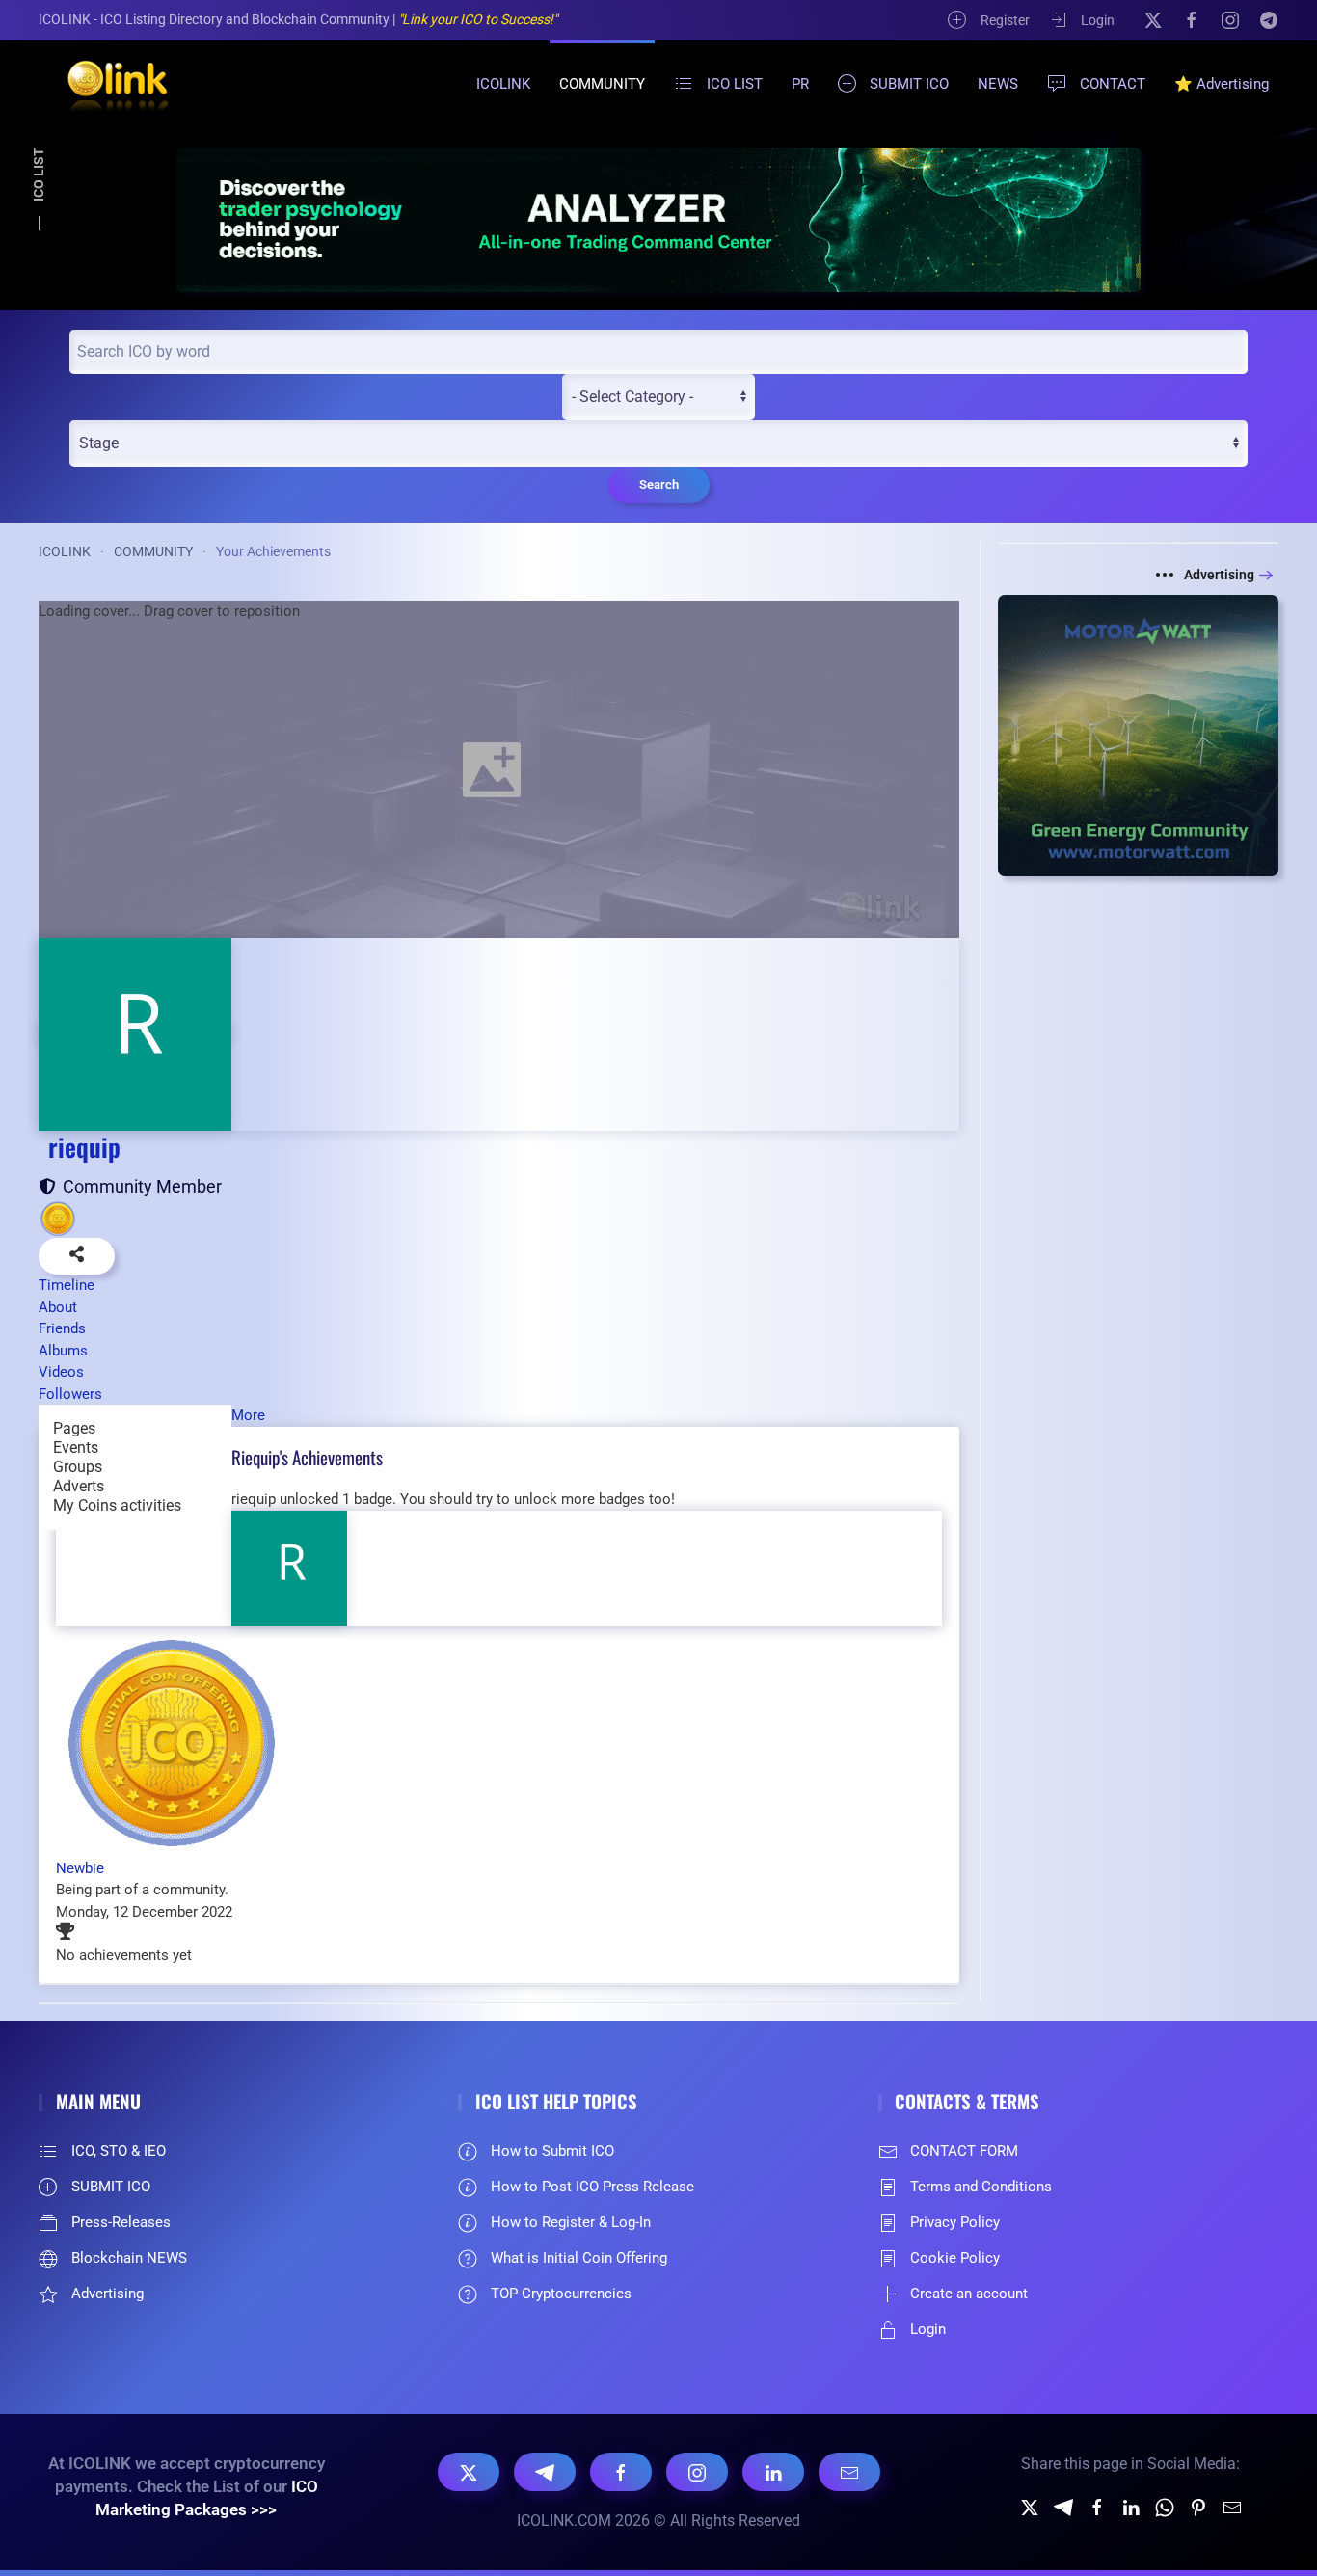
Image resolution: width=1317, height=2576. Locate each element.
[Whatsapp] (1165, 2506)
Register (1005, 20)
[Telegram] (1269, 19)
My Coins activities (117, 1505)
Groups (78, 1467)
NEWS (998, 84)
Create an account (969, 2294)
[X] (1153, 19)
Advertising (1219, 575)
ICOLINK (503, 84)
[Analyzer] (658, 219)
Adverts (79, 1486)
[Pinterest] (1198, 2506)
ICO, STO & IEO (119, 2151)
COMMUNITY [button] (602, 84)
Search (659, 484)
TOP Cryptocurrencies (561, 2294)
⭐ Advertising (1222, 84)
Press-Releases (121, 2222)
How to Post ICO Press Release (592, 2187)
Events (76, 1448)
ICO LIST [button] (735, 84)
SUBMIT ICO (909, 84)
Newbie (80, 1868)
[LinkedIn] (773, 2472)
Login (1098, 20)
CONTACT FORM (964, 2151)
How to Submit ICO (552, 2151)
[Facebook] (1192, 19)
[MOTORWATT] (1139, 734)
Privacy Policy (955, 2222)
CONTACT (1113, 84)
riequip (84, 1147)
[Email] (849, 2472)
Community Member (138, 1186)
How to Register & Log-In (571, 2222)
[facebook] (1097, 2506)
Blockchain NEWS (129, 2258)
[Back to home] (106, 84)
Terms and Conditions (981, 2187)
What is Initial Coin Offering (579, 2258)
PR (800, 84)
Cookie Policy (955, 2258)
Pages (74, 1428)
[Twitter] (1030, 2506)
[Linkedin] (1131, 2506)
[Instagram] (1230, 19)
